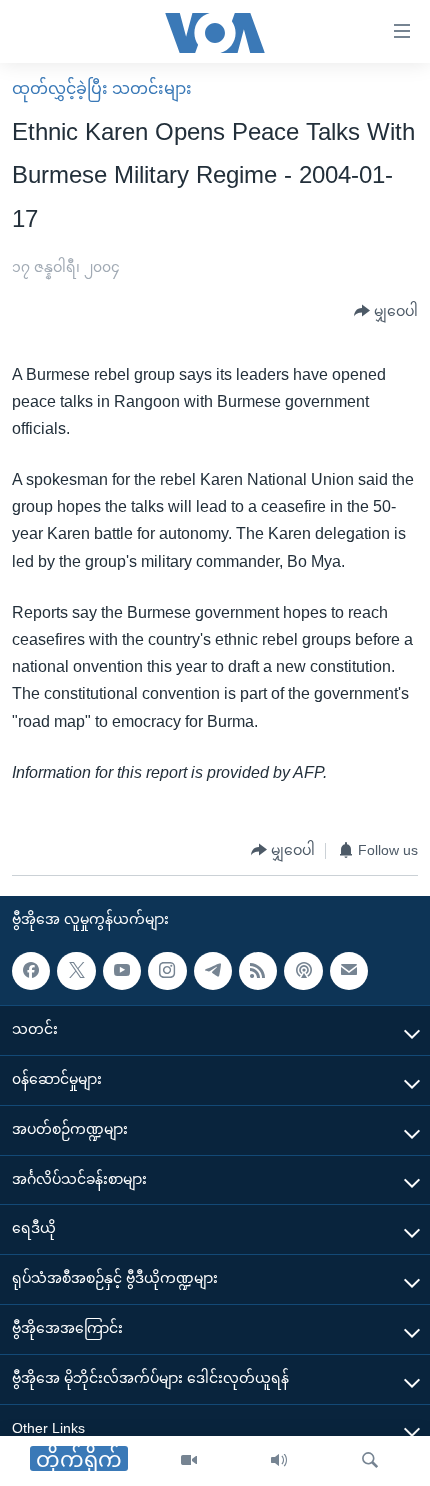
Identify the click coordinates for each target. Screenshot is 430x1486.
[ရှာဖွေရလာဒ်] (370, 1461)
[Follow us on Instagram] (167, 971)
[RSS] (258, 971)
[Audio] (279, 1461)
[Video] (189, 1461)
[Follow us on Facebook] (31, 971)
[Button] (386, 312)
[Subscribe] (349, 971)
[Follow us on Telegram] (213, 971)
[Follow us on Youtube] (122, 971)
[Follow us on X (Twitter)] (76, 971)
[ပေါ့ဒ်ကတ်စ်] (303, 971)
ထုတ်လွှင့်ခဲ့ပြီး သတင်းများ (102, 88)
